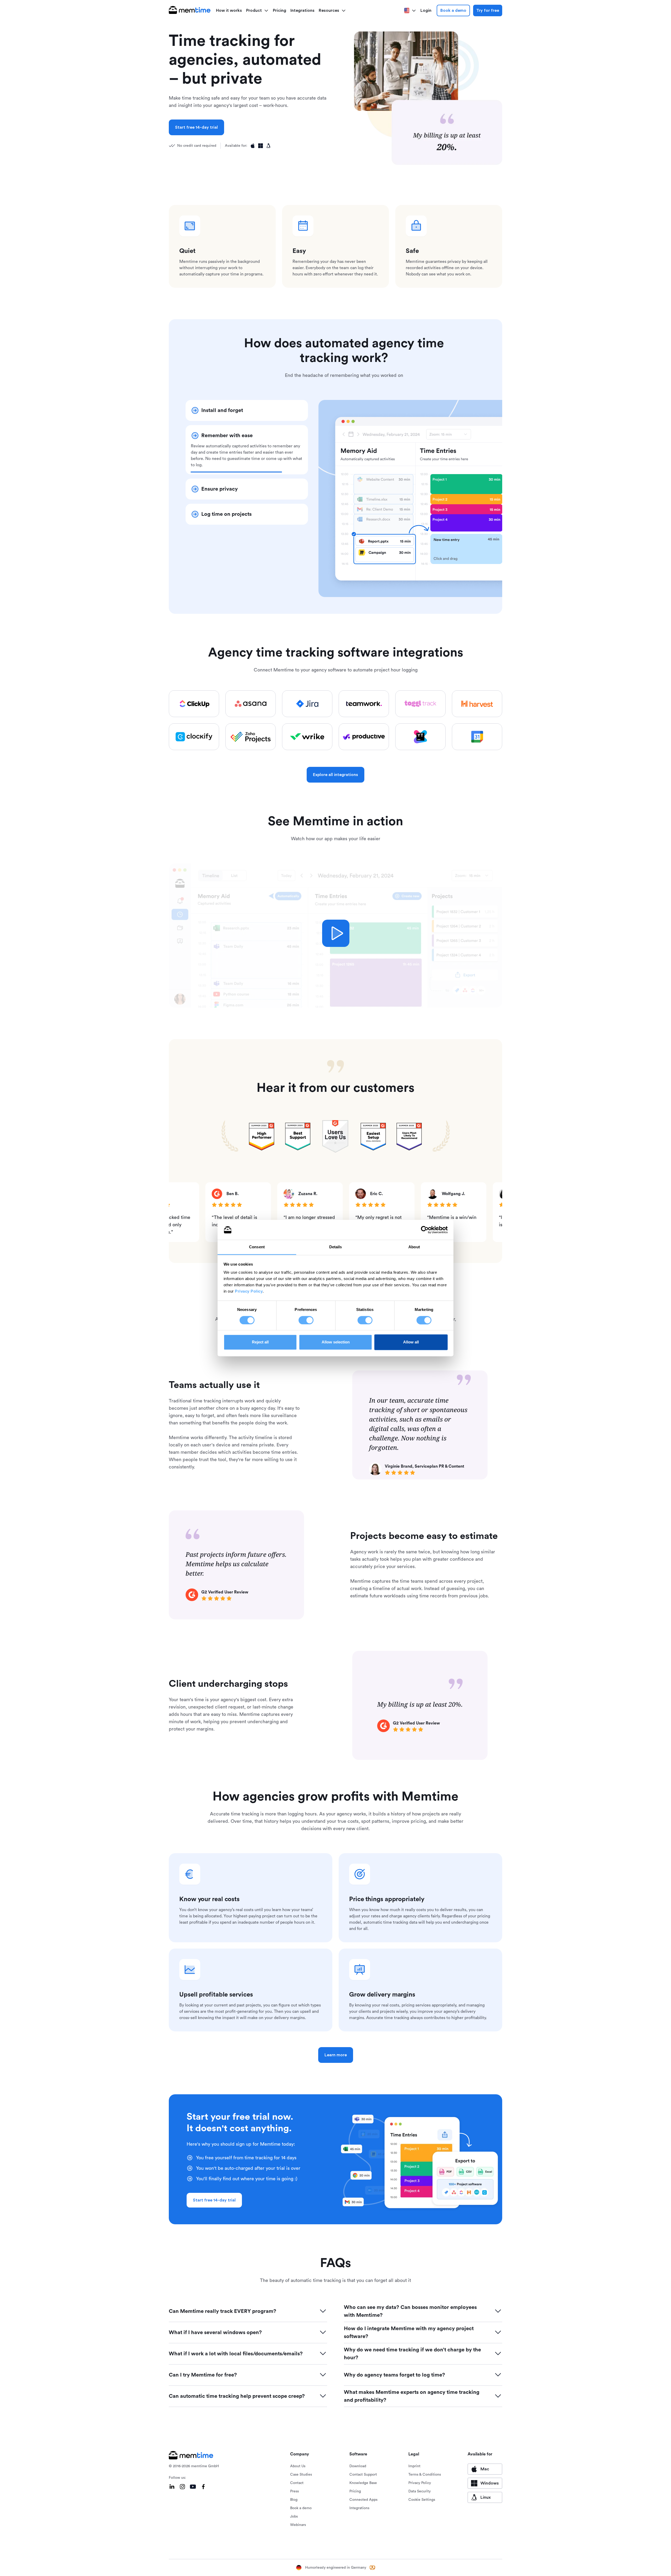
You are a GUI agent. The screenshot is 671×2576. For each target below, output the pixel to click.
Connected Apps (363, 2500)
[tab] (247, 410)
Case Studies (301, 2475)
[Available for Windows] (261, 146)
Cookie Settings (422, 2500)
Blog (294, 2500)
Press (294, 2491)
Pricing (280, 10)
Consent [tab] (257, 1247)
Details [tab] (336, 1247)
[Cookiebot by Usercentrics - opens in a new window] (425, 1230)
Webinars (298, 2525)
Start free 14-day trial (196, 127)
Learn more (336, 2055)
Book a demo (453, 10)
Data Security (420, 2491)
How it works (229, 10)
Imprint (414, 2466)
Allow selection (336, 1342)
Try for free (488, 10)
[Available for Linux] (268, 146)
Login (426, 10)
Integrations (302, 10)
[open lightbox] (336, 933)
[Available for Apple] (253, 146)
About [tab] (414, 1247)
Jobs (294, 2517)
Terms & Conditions (425, 2475)
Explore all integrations (335, 775)
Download (358, 2466)
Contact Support (363, 2475)
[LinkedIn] (172, 2487)
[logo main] (190, 10)
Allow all (411, 1342)
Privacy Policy (249, 1291)
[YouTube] (193, 2487)
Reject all (260, 1342)
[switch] (306, 1320)
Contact (297, 2483)
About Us (298, 2466)
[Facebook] (203, 2487)
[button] (257, 10)
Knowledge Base (363, 2483)
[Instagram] (182, 2487)
